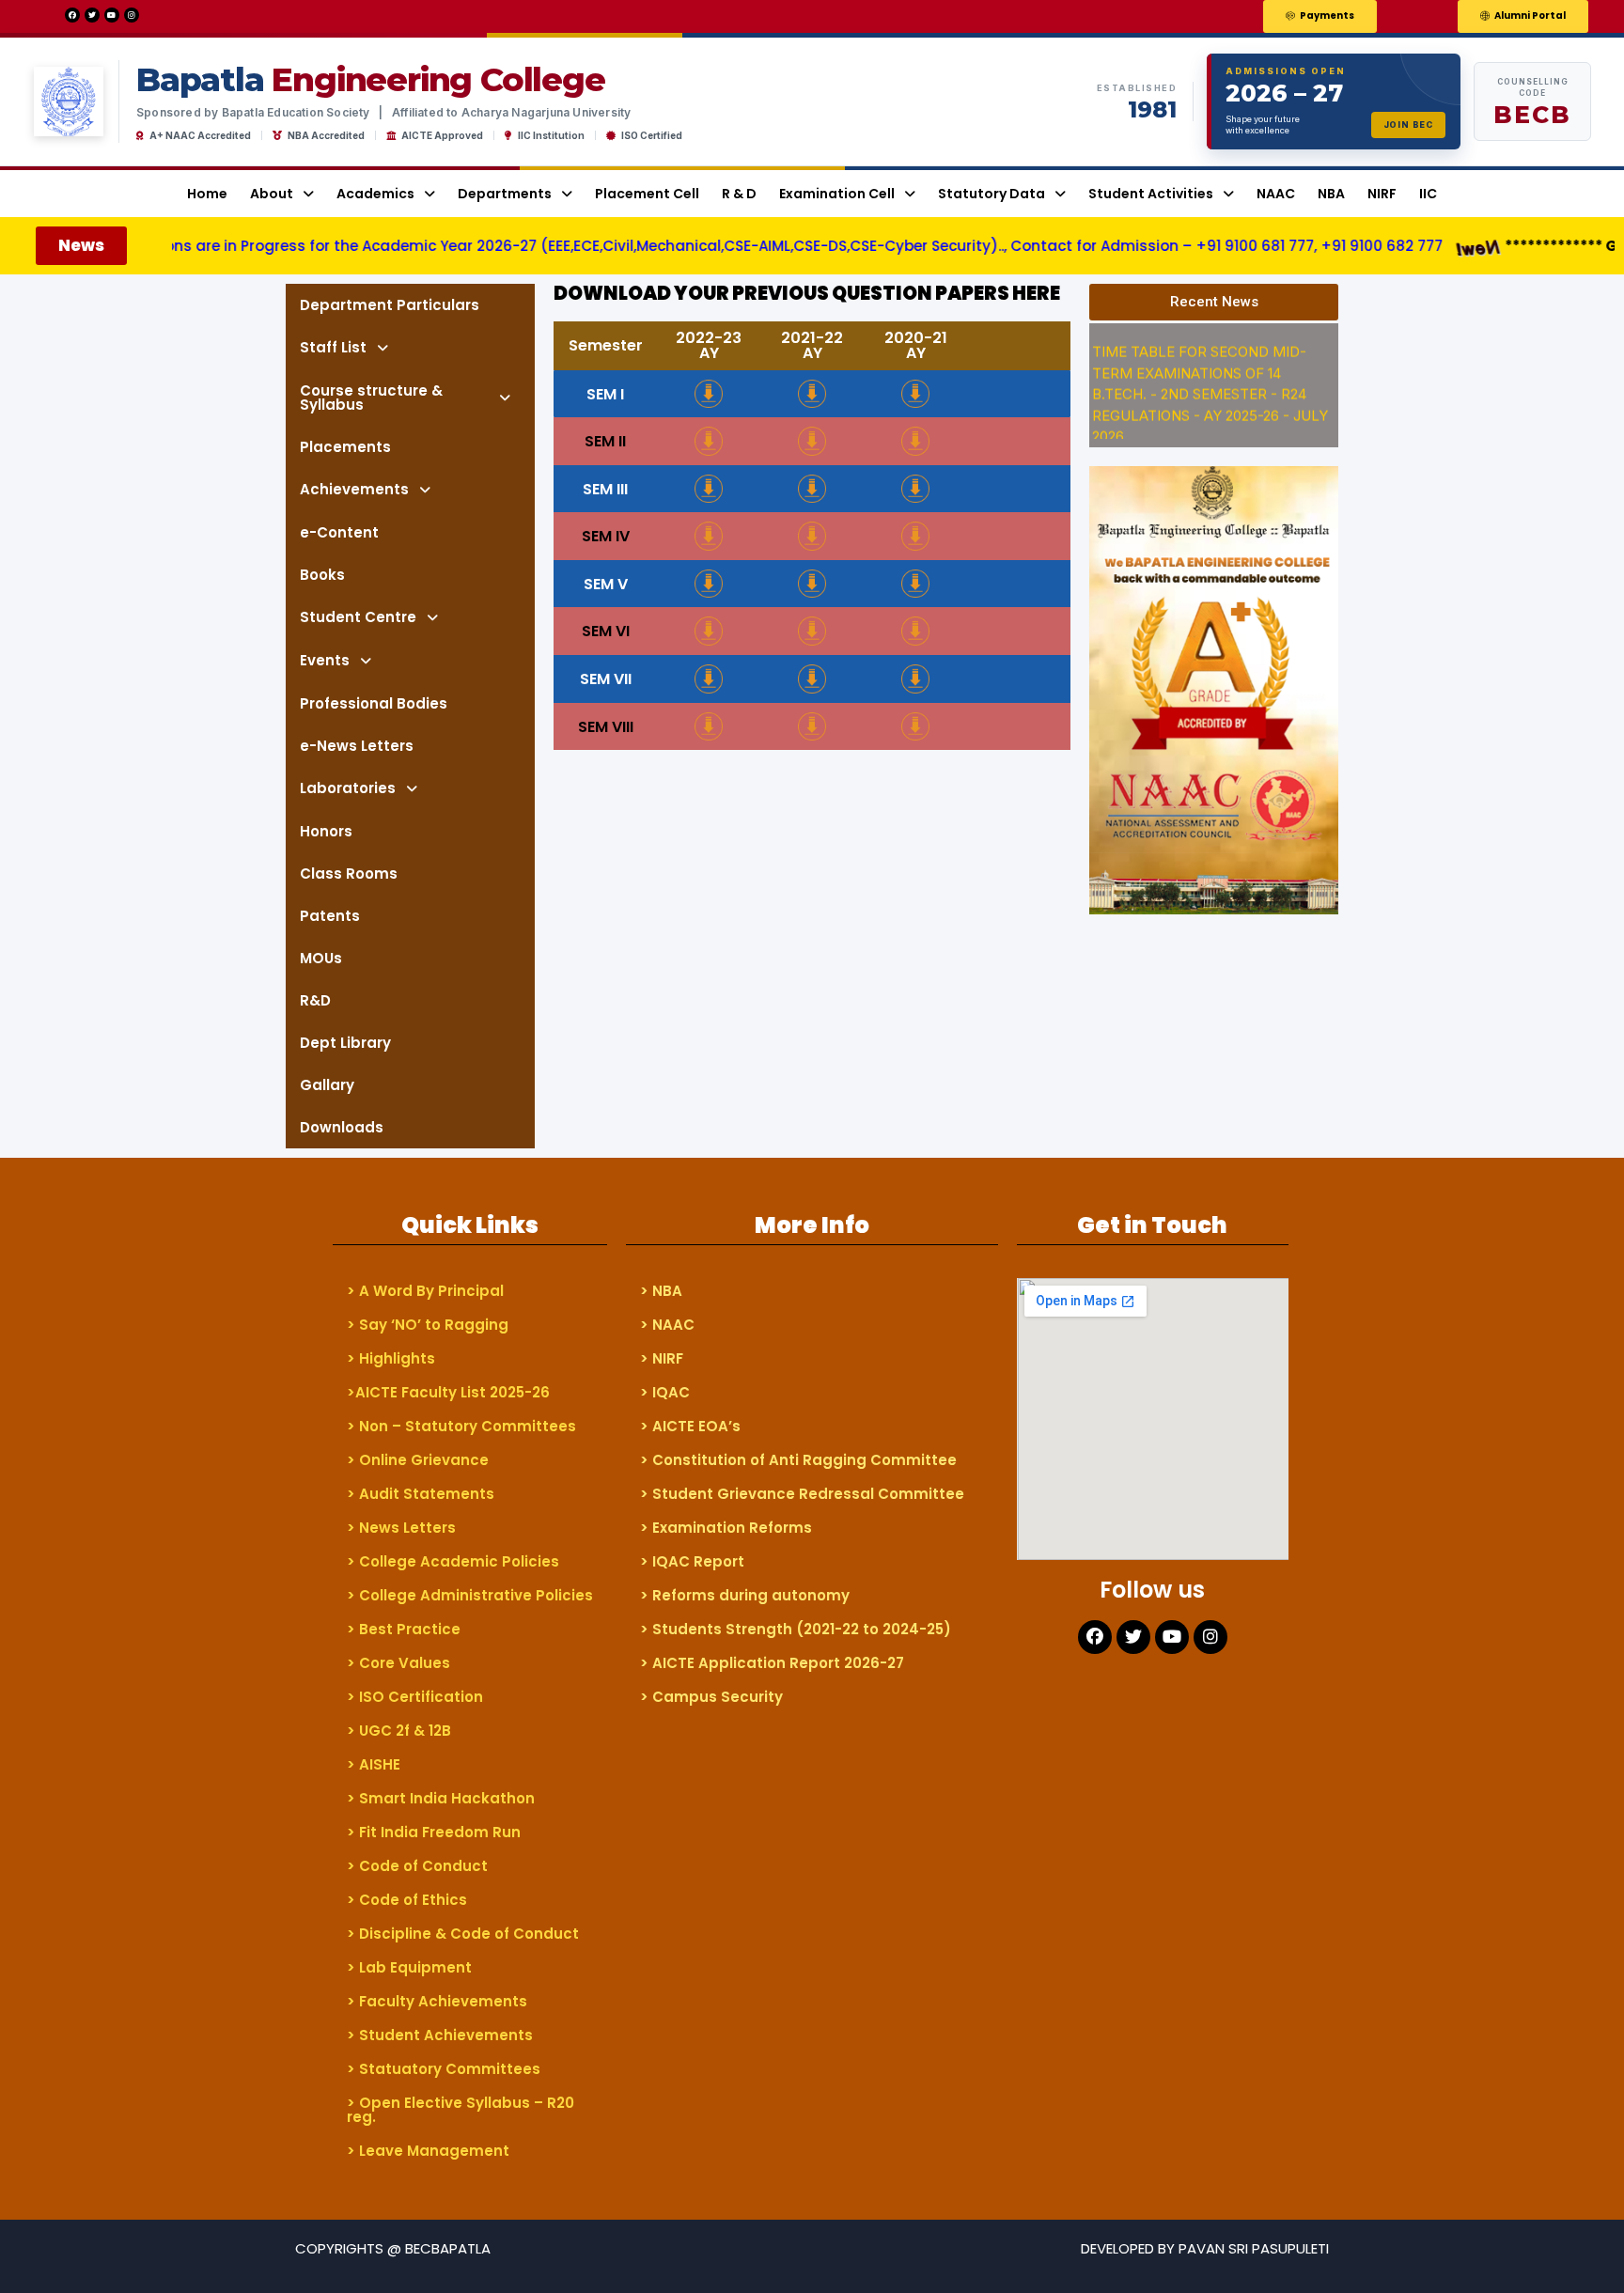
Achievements (354, 489)
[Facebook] (72, 15)
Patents (330, 916)
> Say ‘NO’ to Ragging (428, 1325)
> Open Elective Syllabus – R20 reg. (461, 2110)
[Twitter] (92, 15)
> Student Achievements (440, 2035)
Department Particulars (390, 305)
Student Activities (1151, 194)
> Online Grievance (418, 1460)
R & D (739, 194)
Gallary (327, 1085)
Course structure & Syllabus (371, 398)
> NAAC (667, 1325)
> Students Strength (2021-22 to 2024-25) (796, 1629)
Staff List (333, 347)
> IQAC (665, 1392)
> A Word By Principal (425, 1291)
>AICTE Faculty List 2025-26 (448, 1392)
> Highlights (391, 1358)
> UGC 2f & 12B (399, 1731)
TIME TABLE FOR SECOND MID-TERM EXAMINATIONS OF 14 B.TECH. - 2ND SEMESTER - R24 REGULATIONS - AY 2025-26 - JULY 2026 (1210, 375)
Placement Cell (647, 194)
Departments (505, 194)
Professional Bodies (374, 703)
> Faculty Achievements (437, 2001)
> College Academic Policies (453, 1561)
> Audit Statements (421, 1494)
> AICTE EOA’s (690, 1426)
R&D (315, 1000)
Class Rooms (349, 874)
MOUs (321, 958)
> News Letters (401, 1528)
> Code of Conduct (417, 1866)
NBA (1331, 194)
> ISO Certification (415, 1697)
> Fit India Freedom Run (434, 1832)
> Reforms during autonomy (745, 1595)
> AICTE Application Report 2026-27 (772, 1663)
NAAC (1276, 194)
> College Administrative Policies (470, 1595)
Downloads (342, 1127)
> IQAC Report (692, 1561)
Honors (326, 831)
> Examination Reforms (726, 1528)
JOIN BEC (1408, 125)
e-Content (339, 532)
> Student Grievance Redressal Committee (802, 1494)
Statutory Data (992, 194)
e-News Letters (357, 746)
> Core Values (398, 1663)
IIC (1428, 194)
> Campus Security (711, 1697)
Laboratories (348, 788)
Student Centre (358, 617)
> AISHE (374, 1764)
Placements (345, 447)
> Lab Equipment (409, 1967)
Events (325, 660)
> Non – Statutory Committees (461, 1426)
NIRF (1382, 194)
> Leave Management (428, 2151)
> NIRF (662, 1358)
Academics (375, 194)
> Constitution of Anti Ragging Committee (798, 1460)
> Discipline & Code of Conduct (463, 1934)
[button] (1320, 16)
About (272, 194)
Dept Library (345, 1043)
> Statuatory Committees (444, 2069)
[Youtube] (112, 15)
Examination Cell (837, 194)
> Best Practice (404, 1629)
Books (322, 575)
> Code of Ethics (407, 1900)
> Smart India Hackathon (441, 1798)
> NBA (661, 1291)
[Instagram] (132, 15)
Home (207, 194)
